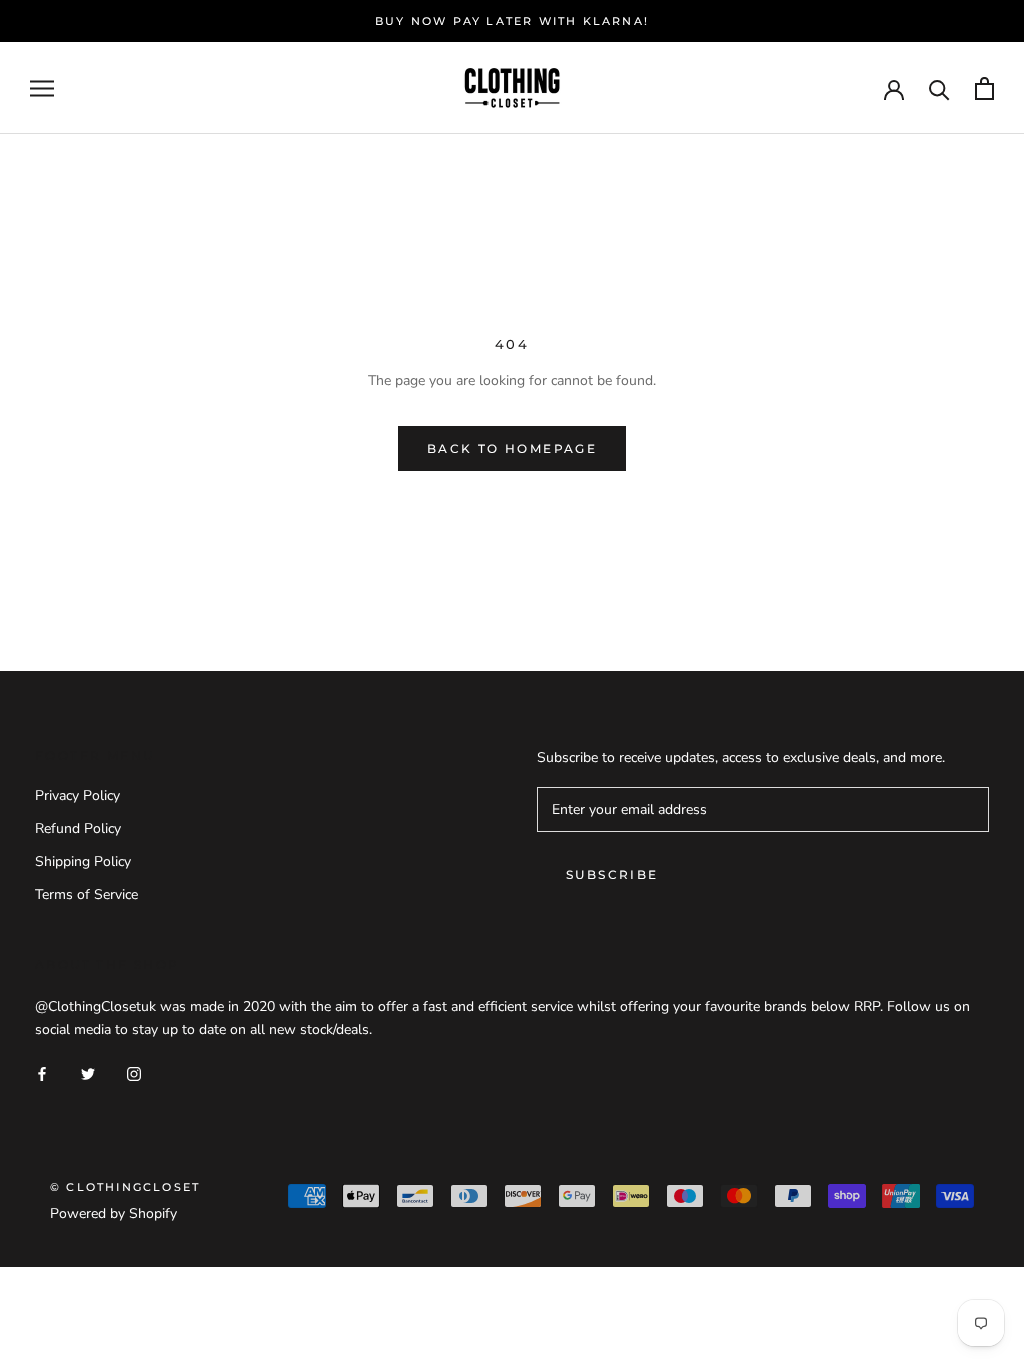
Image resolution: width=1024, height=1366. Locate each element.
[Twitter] (88, 1072)
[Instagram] (134, 1072)
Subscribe (612, 874)
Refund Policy (78, 828)
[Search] (939, 88)
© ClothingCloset (125, 1187)
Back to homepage (512, 448)
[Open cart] (984, 88)
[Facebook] (42, 1072)
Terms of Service (86, 894)
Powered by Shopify (113, 1213)
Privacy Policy (77, 795)
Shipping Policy (83, 861)
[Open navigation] (42, 88)
